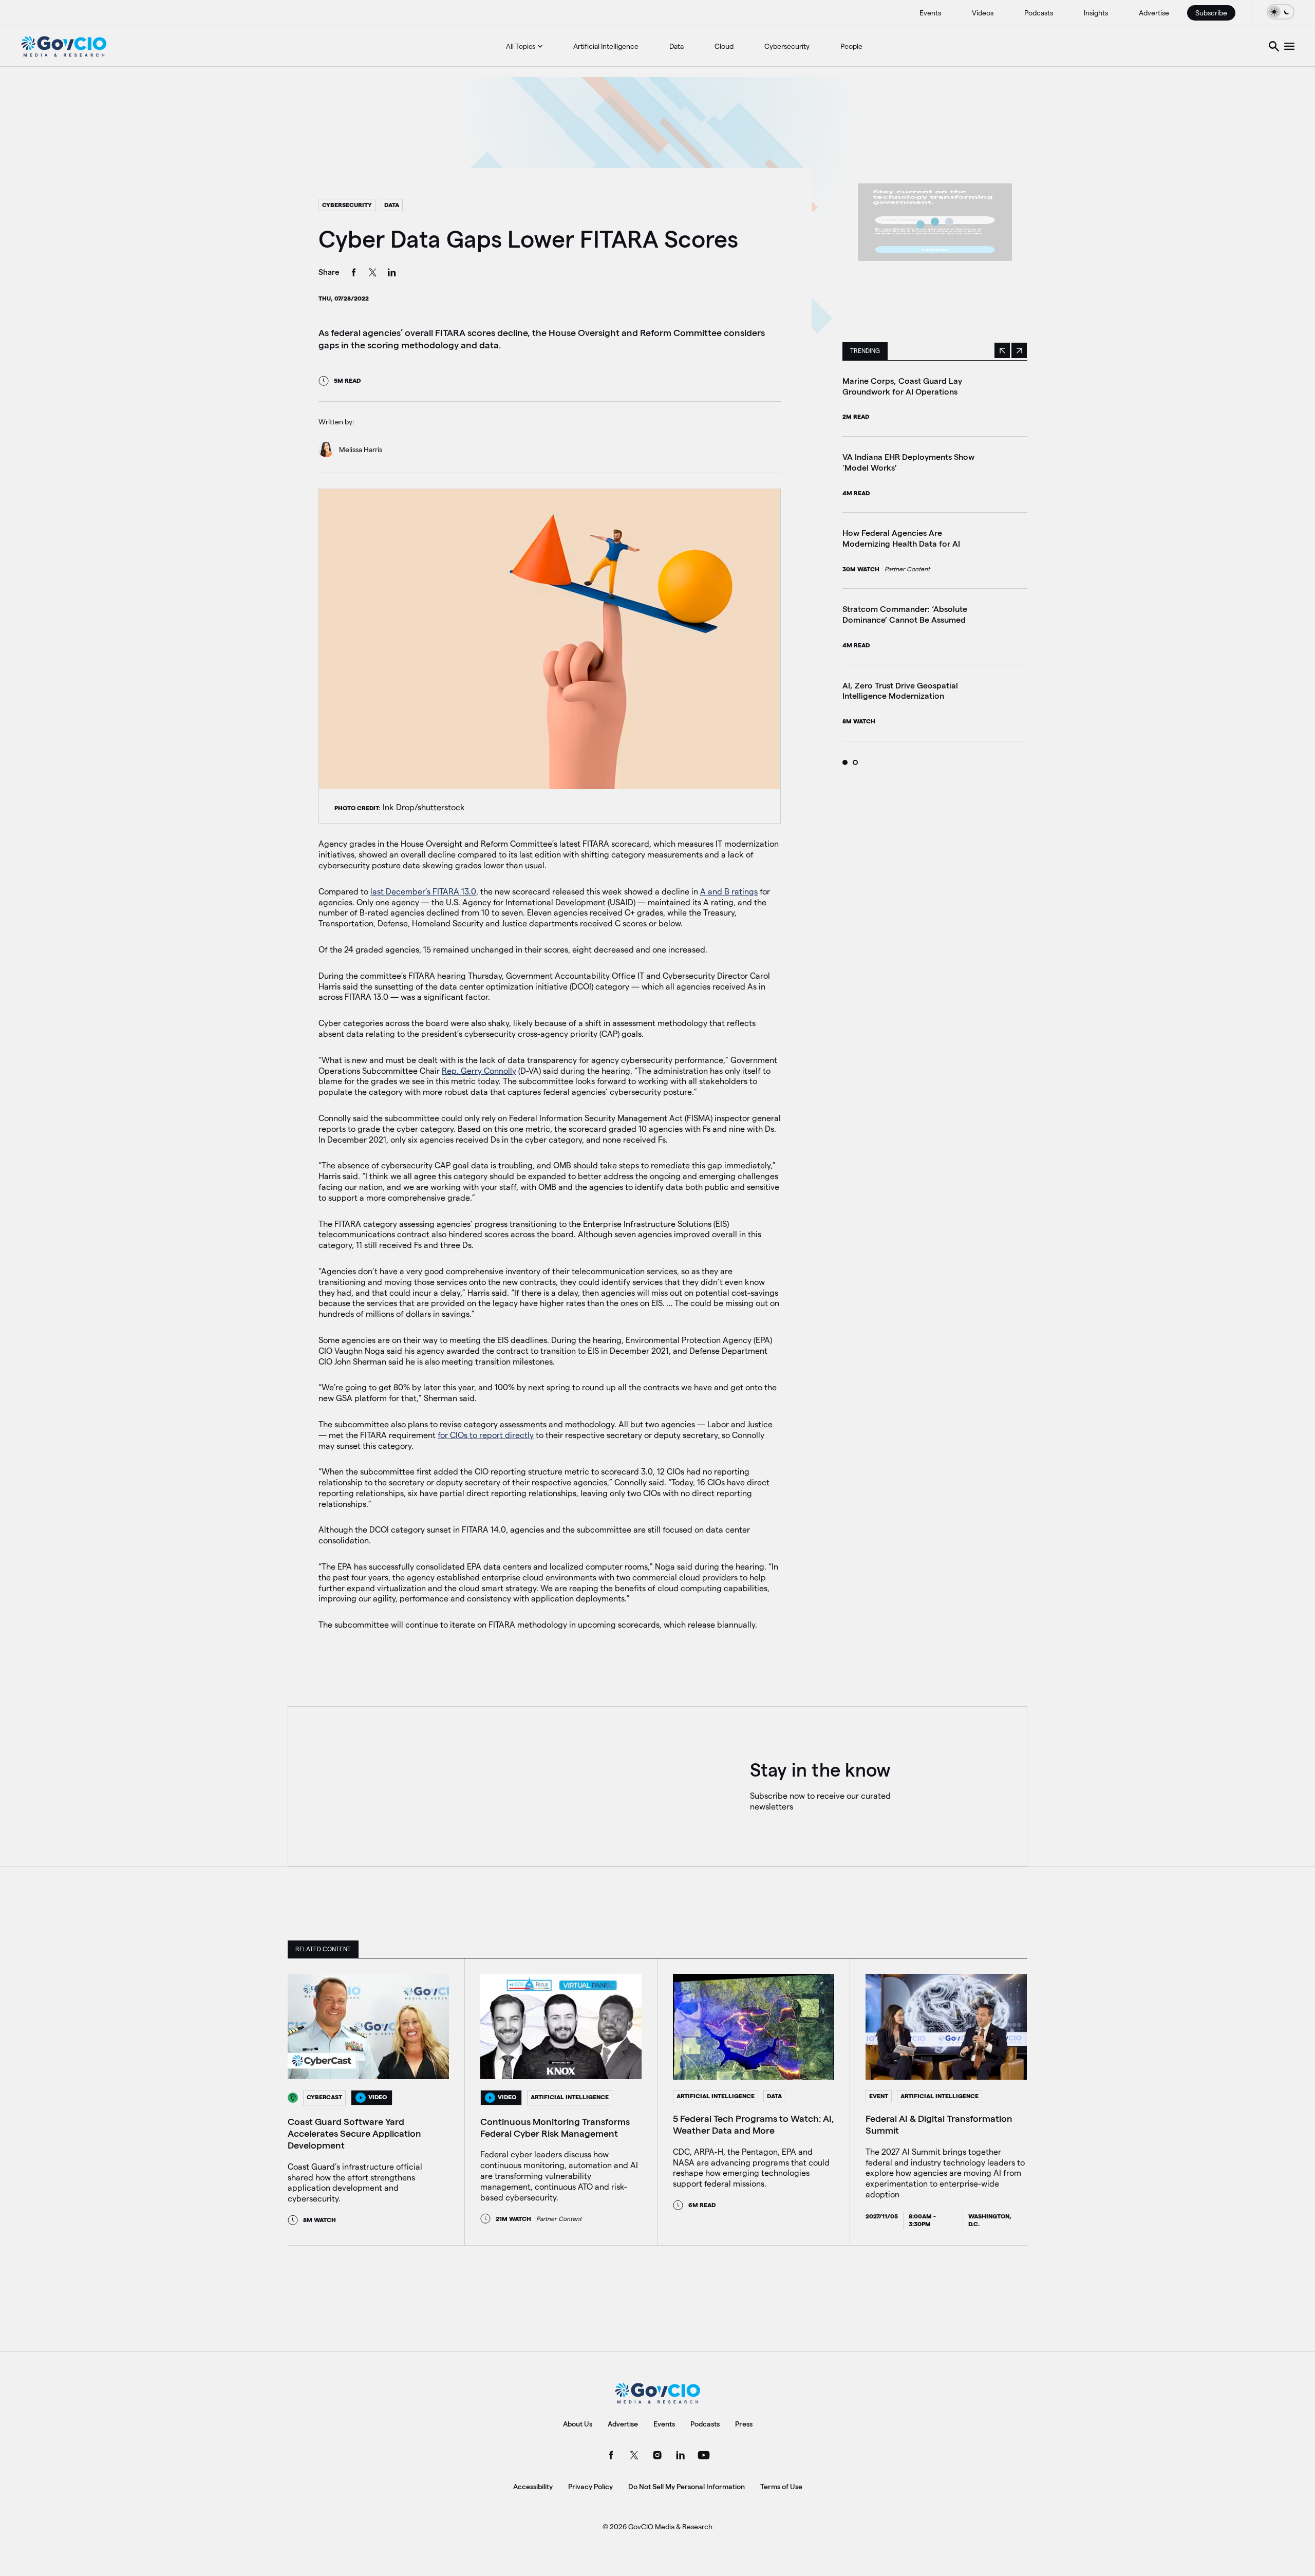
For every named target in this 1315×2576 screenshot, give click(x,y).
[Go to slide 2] (855, 762)
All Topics (521, 46)
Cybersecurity (787, 46)
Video (378, 2097)
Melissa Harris (361, 450)
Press (744, 2424)
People (851, 46)
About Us (578, 2424)
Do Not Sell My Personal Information (687, 2487)
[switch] (1281, 12)
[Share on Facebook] (354, 274)
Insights (1096, 13)
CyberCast (324, 2097)
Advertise (1154, 13)
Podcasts (1039, 13)
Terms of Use (781, 2487)
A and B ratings (729, 892)
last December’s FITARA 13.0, (424, 892)
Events (930, 13)
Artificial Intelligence (606, 46)
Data (677, 46)
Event (879, 2096)
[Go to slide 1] (845, 762)
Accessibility (533, 2487)
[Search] (1274, 46)
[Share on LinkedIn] (392, 274)
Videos (983, 13)
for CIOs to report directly (486, 1435)
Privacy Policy (590, 2487)
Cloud (724, 46)
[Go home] (64, 46)
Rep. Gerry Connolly (479, 1071)
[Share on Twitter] (373, 274)
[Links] (1289, 46)
